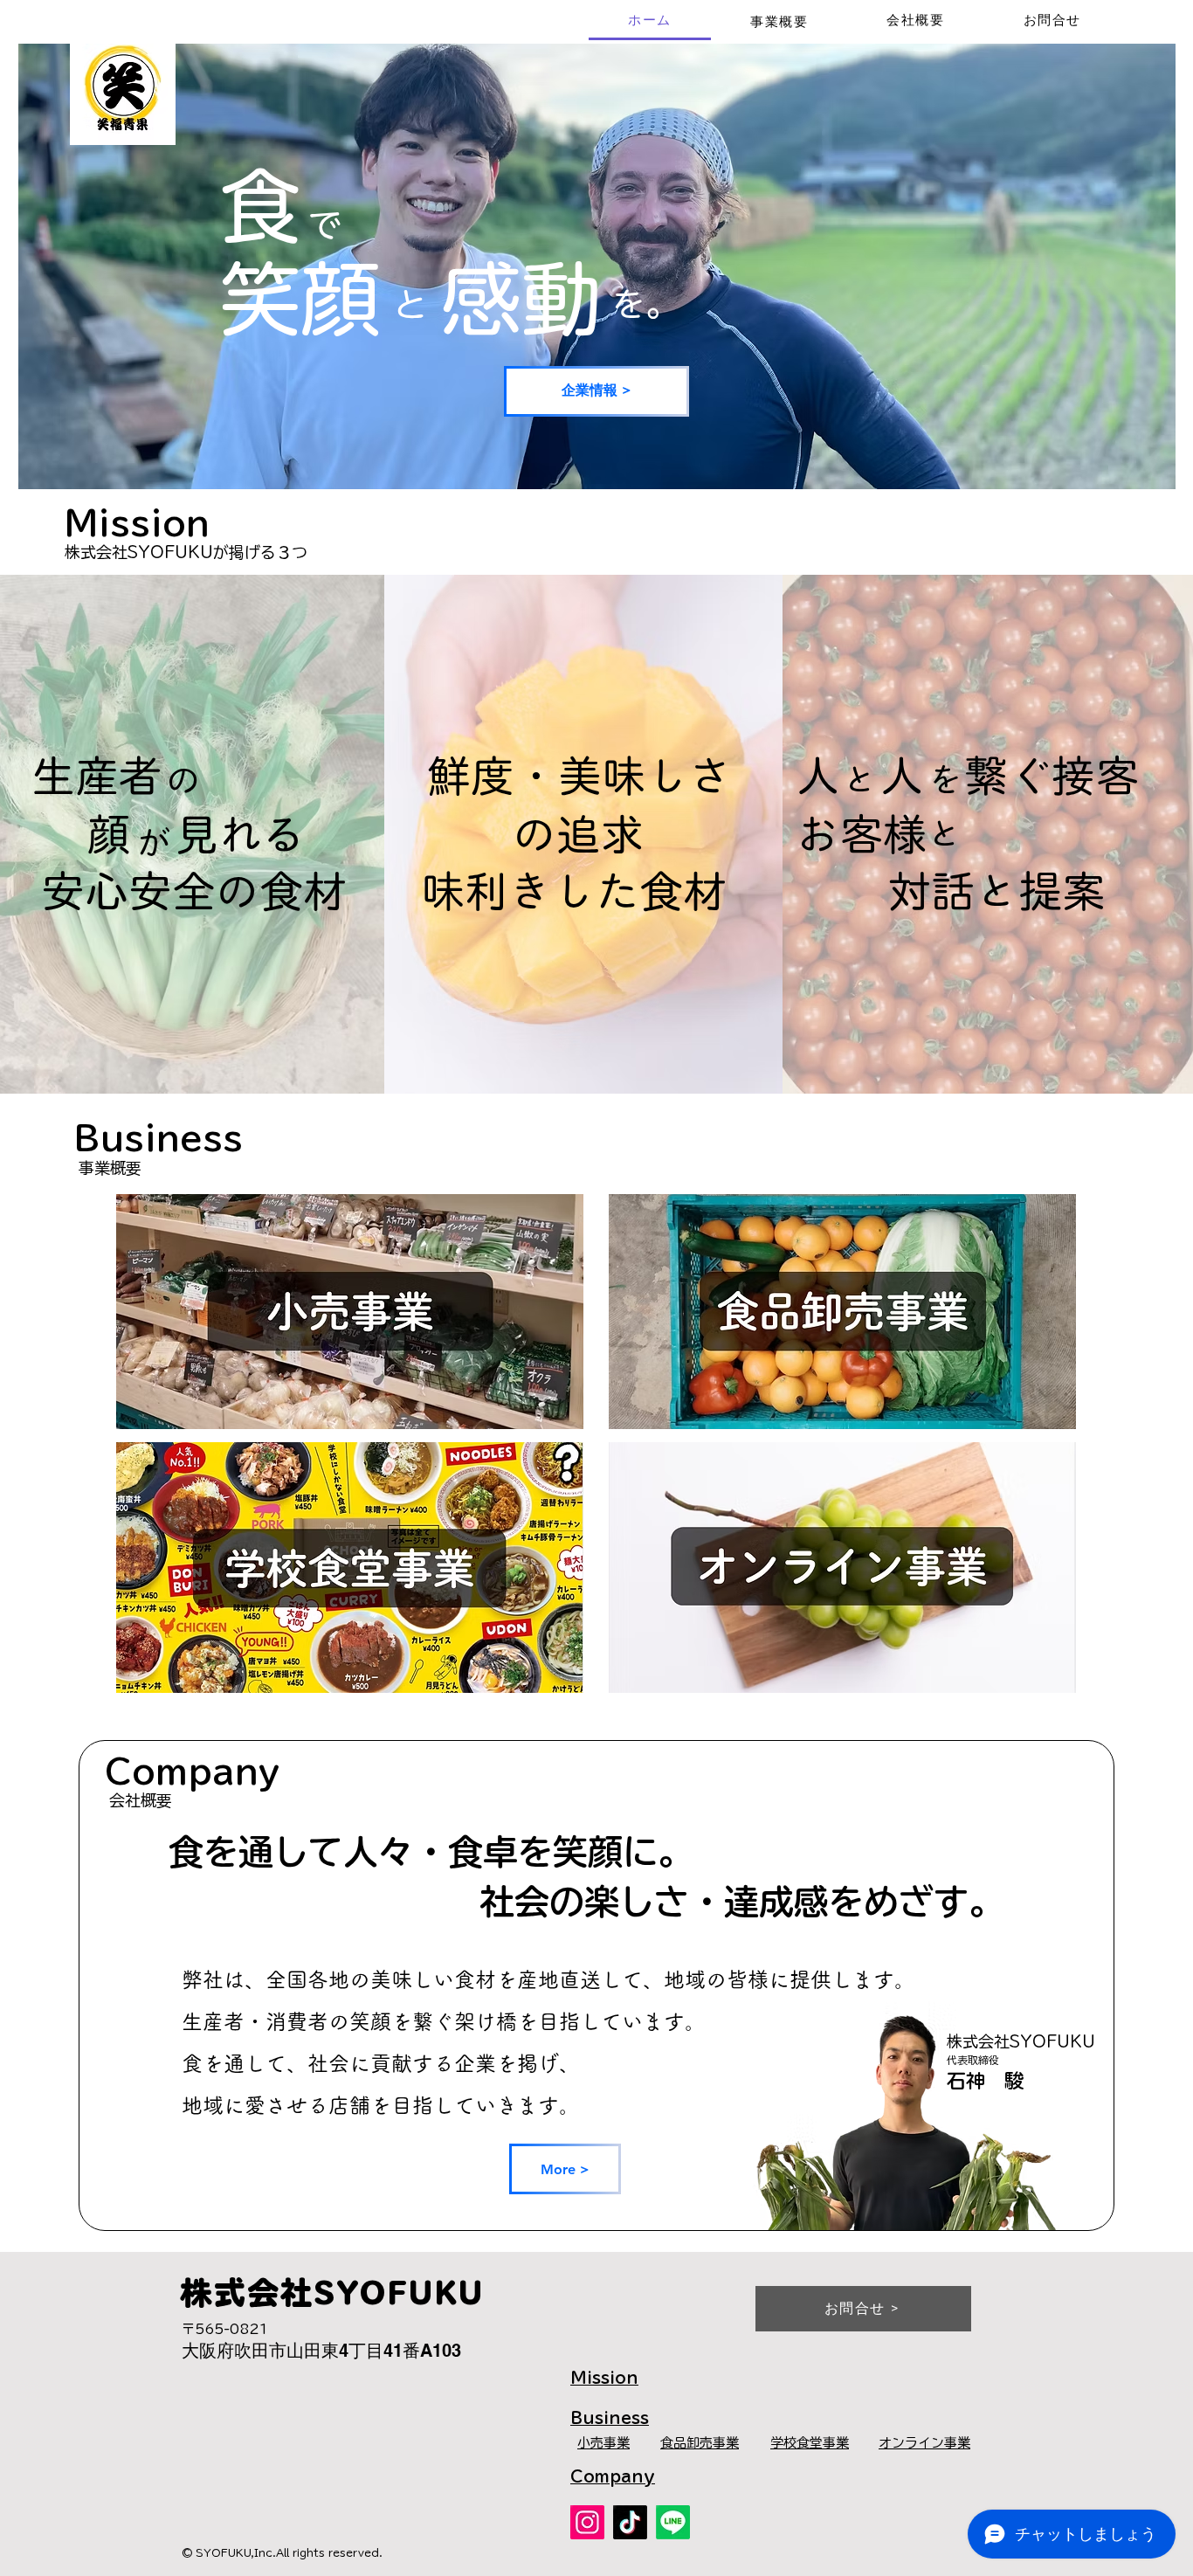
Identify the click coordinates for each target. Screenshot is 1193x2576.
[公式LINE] (673, 2522)
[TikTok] (630, 2522)
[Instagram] (587, 2522)
